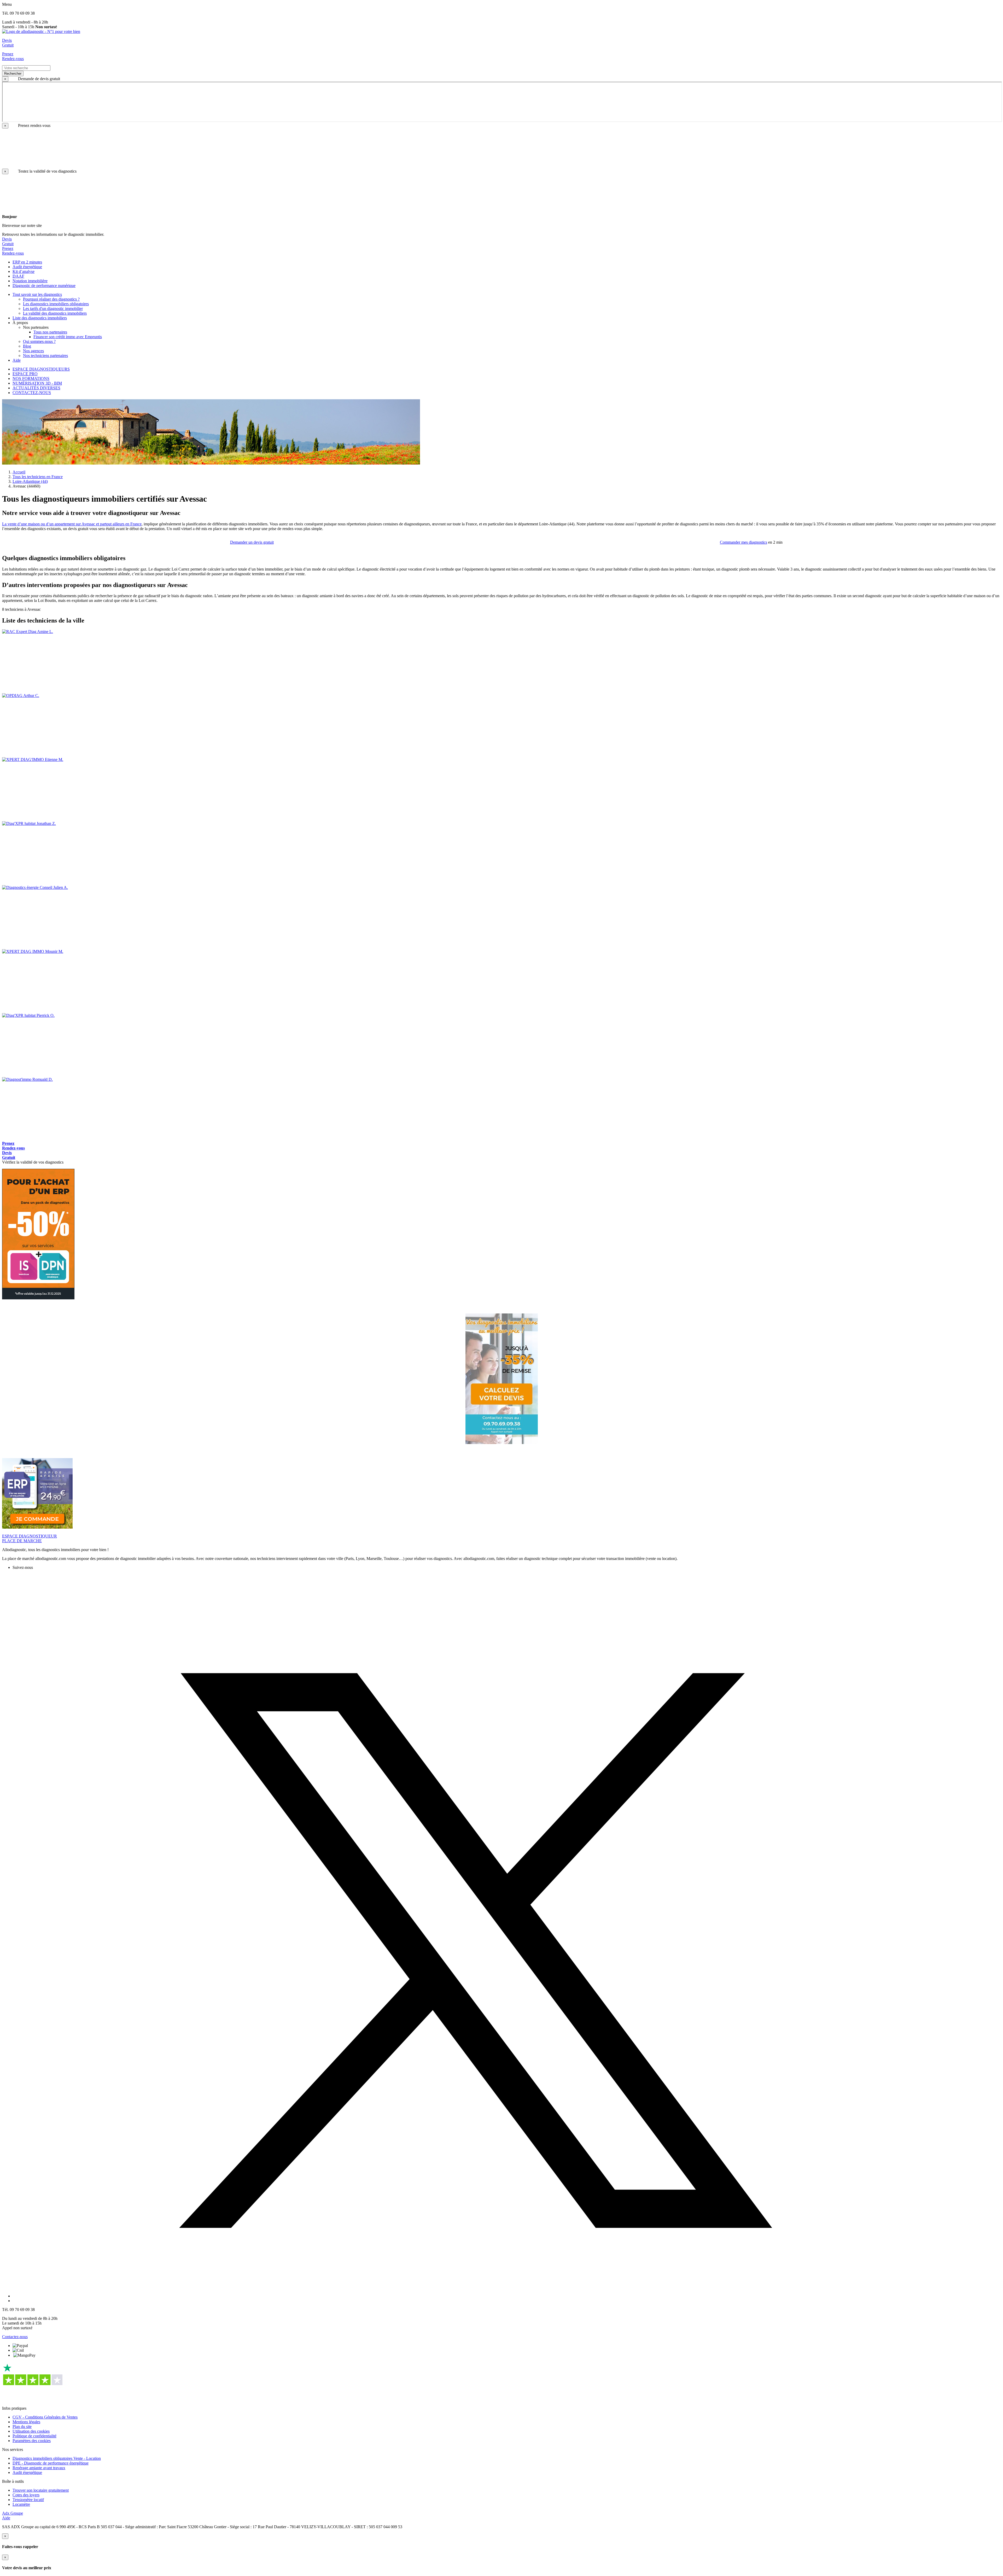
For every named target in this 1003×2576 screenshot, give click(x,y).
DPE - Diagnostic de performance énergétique (51, 2463)
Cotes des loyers (26, 2495)
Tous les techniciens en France (38, 477)
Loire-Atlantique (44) (30, 481)
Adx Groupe (13, 2513)
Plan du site (22, 2427)
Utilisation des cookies (31, 2431)
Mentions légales (26, 2422)
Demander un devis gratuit (252, 542)
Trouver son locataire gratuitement (41, 2490)
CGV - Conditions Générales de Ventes (45, 2417)
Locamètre (21, 2504)
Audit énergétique (27, 2472)
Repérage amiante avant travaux (39, 2468)
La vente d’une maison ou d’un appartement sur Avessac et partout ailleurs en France (72, 524)
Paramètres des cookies (32, 2441)
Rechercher (13, 74)
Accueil (19, 472)
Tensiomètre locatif (28, 2500)
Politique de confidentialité (34, 2436)
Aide (6, 2518)
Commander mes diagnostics (743, 542)
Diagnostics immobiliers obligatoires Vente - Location (57, 2458)
